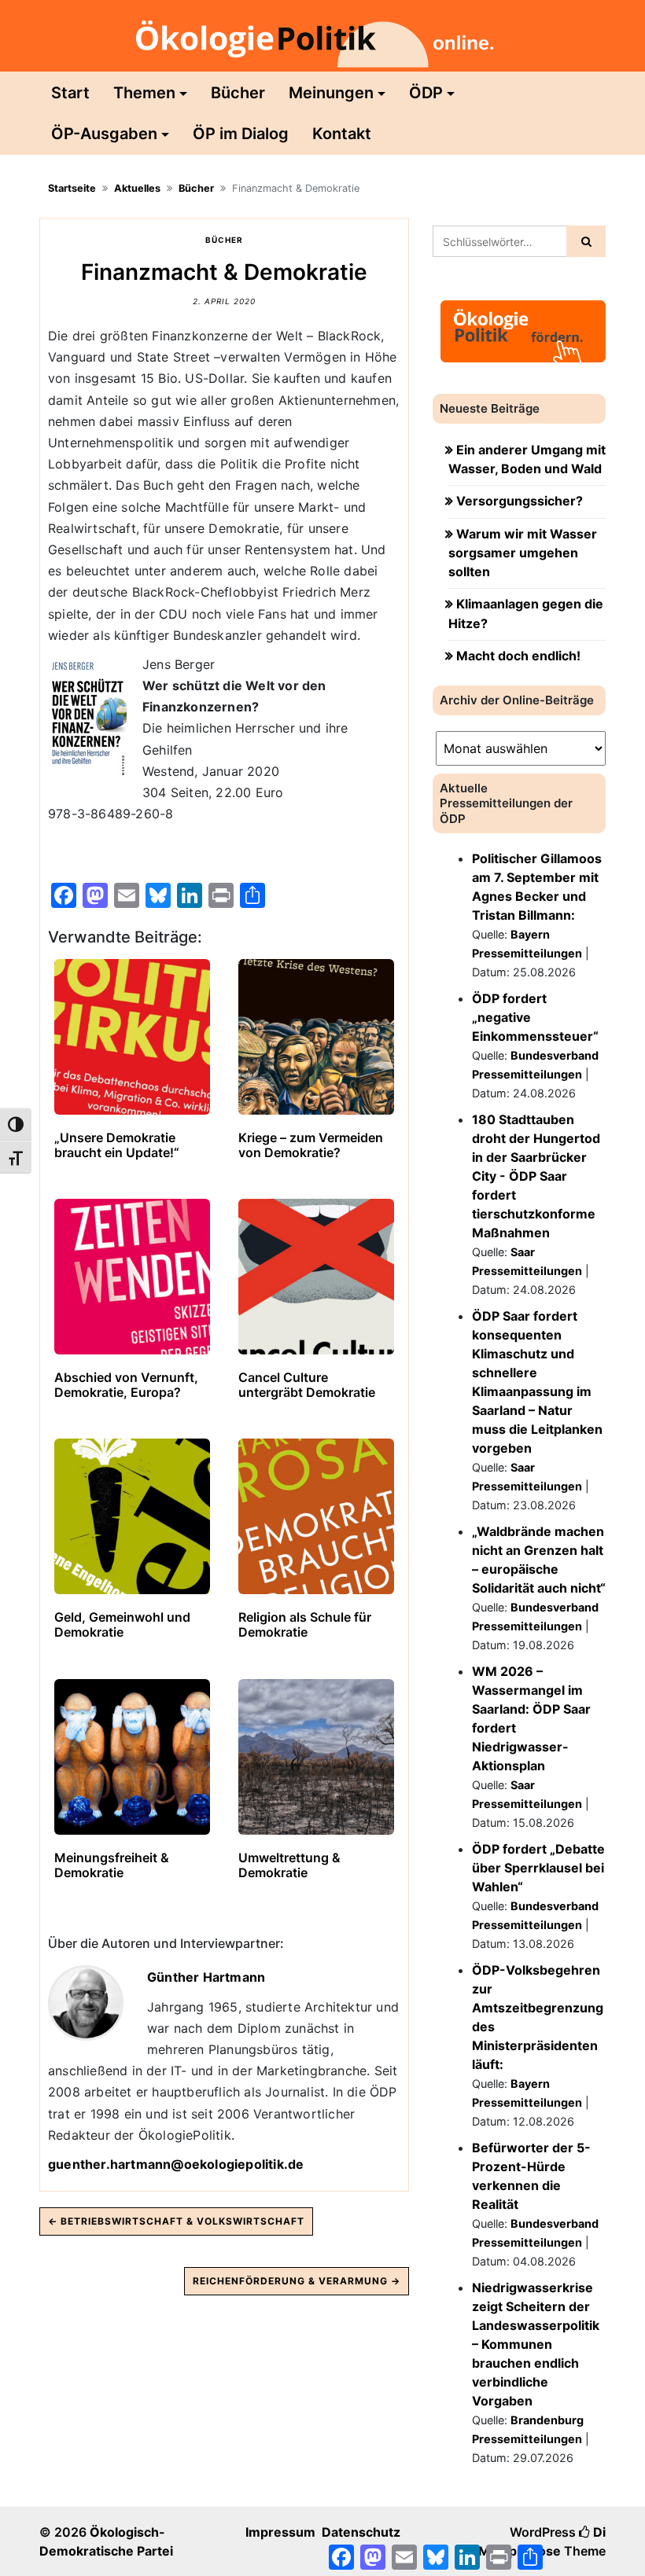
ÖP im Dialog (241, 134)
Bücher (238, 93)
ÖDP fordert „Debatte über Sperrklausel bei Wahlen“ (538, 1868)
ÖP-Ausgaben (104, 134)
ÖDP (426, 93)
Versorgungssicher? (520, 501)
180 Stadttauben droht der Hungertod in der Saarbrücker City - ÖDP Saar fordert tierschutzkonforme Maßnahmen (536, 1176)
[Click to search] (586, 241)
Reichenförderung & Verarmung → (297, 2281)
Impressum (280, 2532)
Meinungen (331, 93)
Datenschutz (361, 2532)
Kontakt (342, 134)
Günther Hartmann (206, 1977)
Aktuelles (137, 188)
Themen (144, 93)
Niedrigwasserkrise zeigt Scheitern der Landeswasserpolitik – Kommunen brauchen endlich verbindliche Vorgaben (536, 2344)
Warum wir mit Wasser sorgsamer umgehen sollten (523, 553)
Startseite (72, 188)
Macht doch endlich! (518, 656)
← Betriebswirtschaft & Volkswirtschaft (176, 2221)
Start (70, 93)
